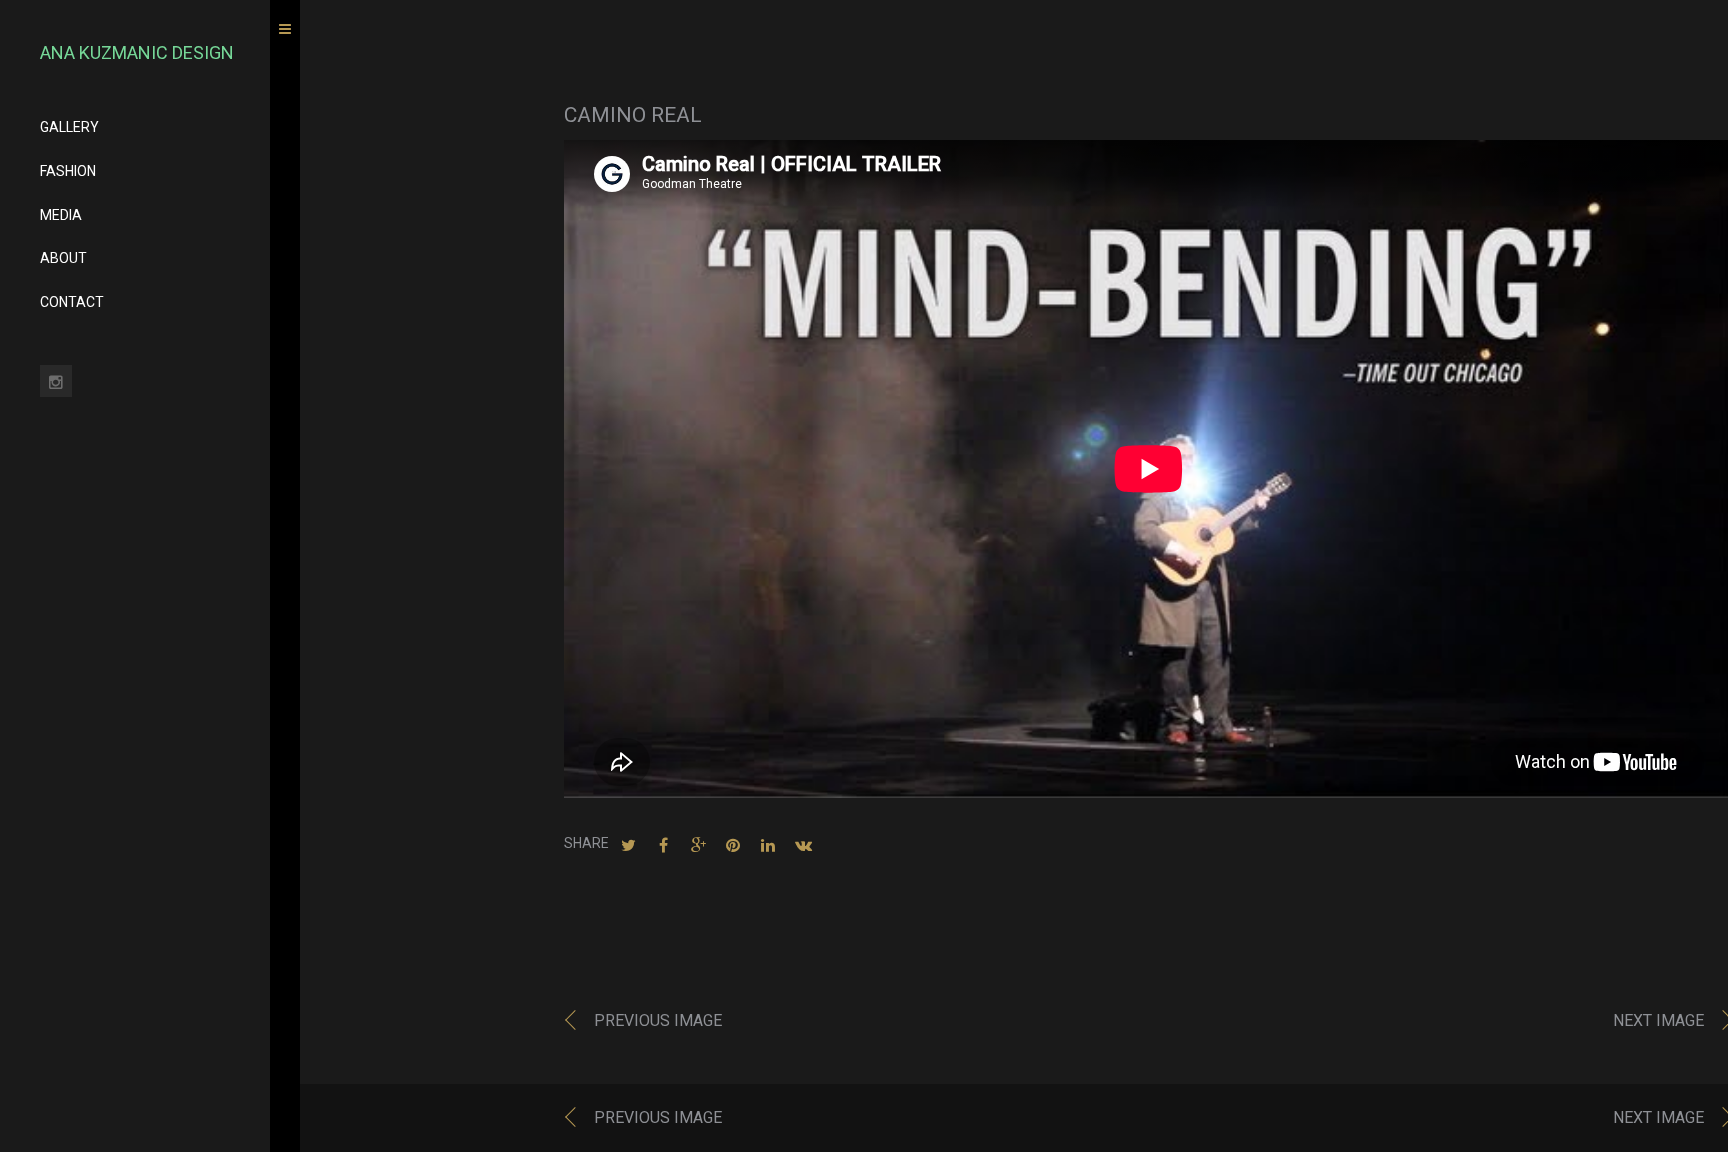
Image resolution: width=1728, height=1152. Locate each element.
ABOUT (63, 258)
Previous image (658, 1020)
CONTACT (72, 302)
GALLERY (69, 127)
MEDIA (61, 215)
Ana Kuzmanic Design (137, 52)
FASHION (68, 171)
